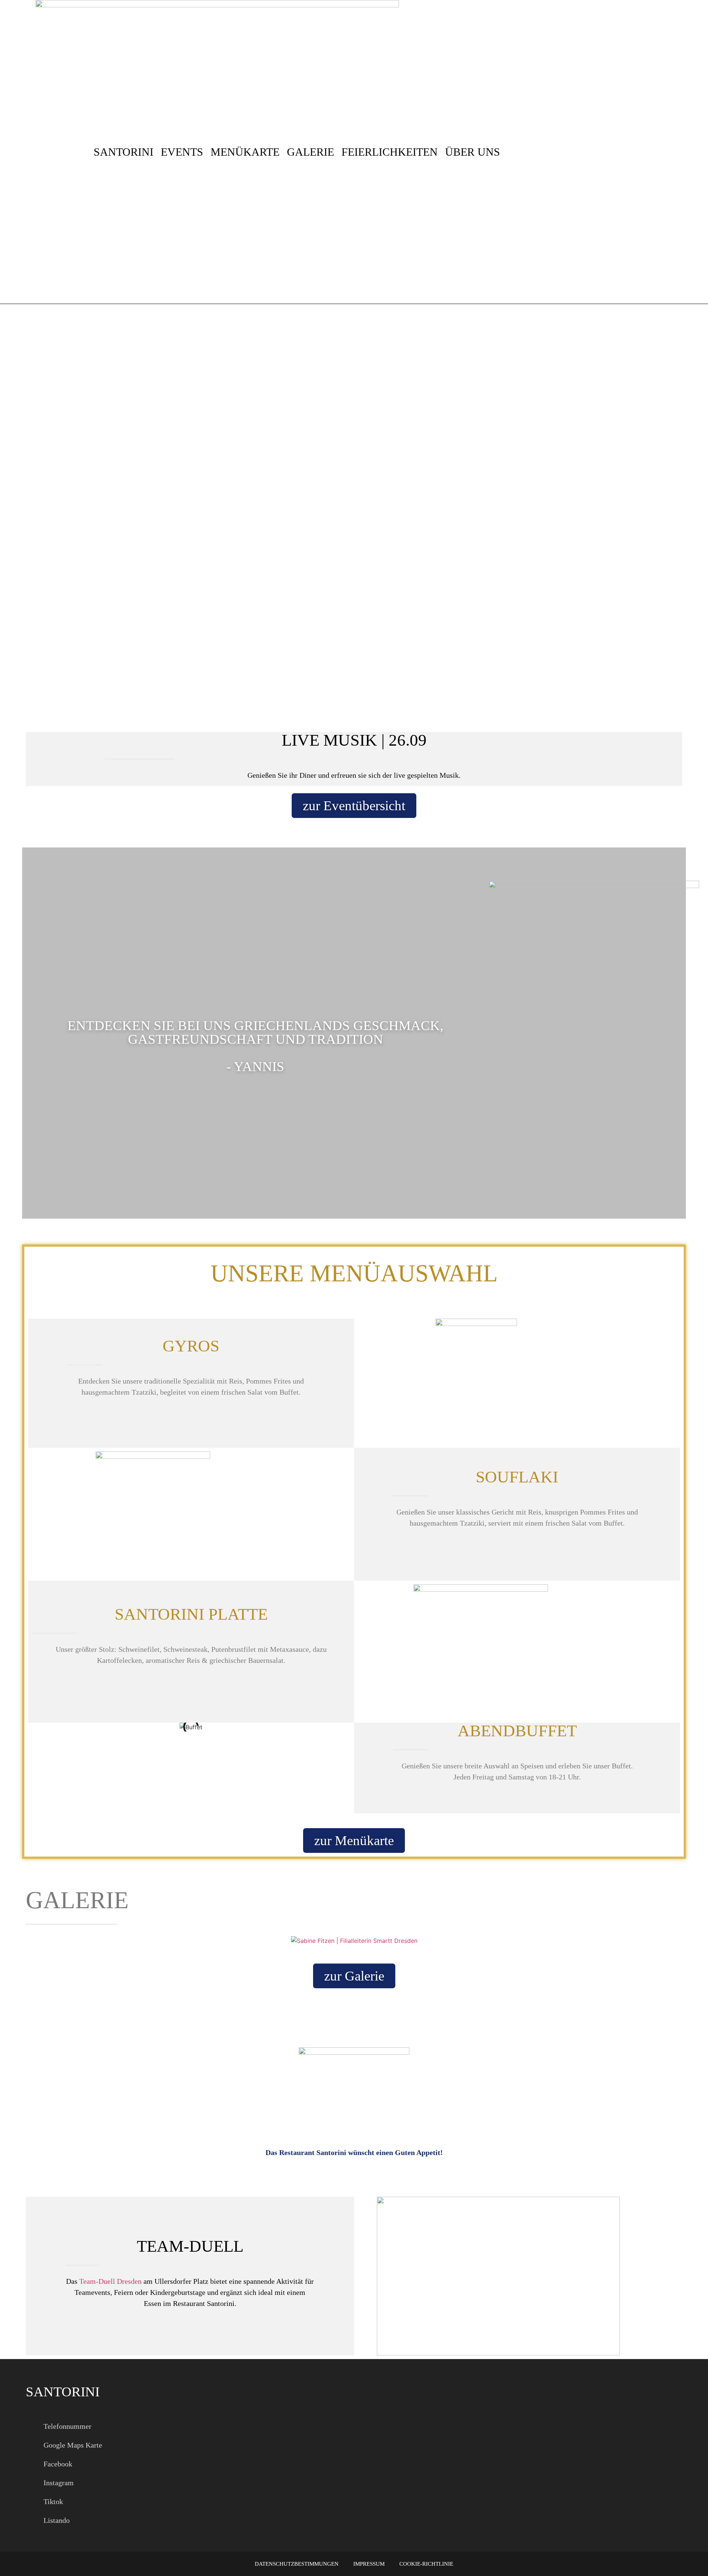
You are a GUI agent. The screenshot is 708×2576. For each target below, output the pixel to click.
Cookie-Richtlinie (426, 2564)
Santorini (124, 152)
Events (182, 152)
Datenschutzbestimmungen (297, 2564)
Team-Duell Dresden (110, 2281)
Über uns (473, 152)
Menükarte (245, 152)
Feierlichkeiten (390, 152)
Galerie (310, 152)
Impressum (369, 2564)
